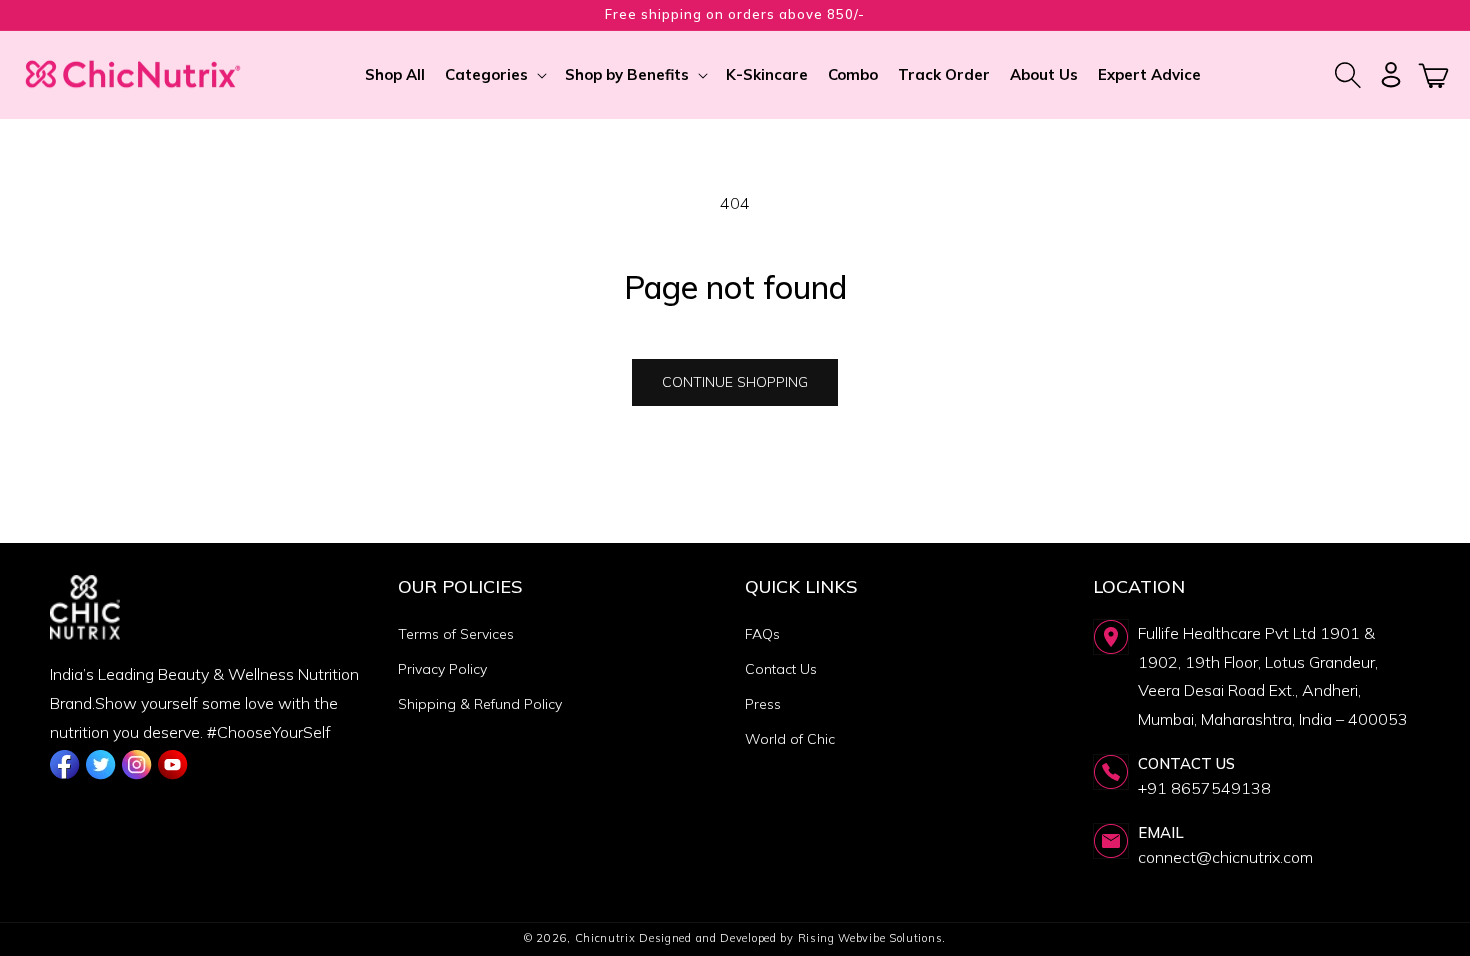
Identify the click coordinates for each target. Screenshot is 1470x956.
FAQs (762, 634)
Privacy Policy (442, 669)
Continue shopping (735, 382)
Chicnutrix (605, 938)
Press (763, 704)
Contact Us (781, 669)
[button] (495, 75)
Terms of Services (456, 634)
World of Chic (790, 739)
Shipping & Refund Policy (480, 704)
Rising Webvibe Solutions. (872, 938)
